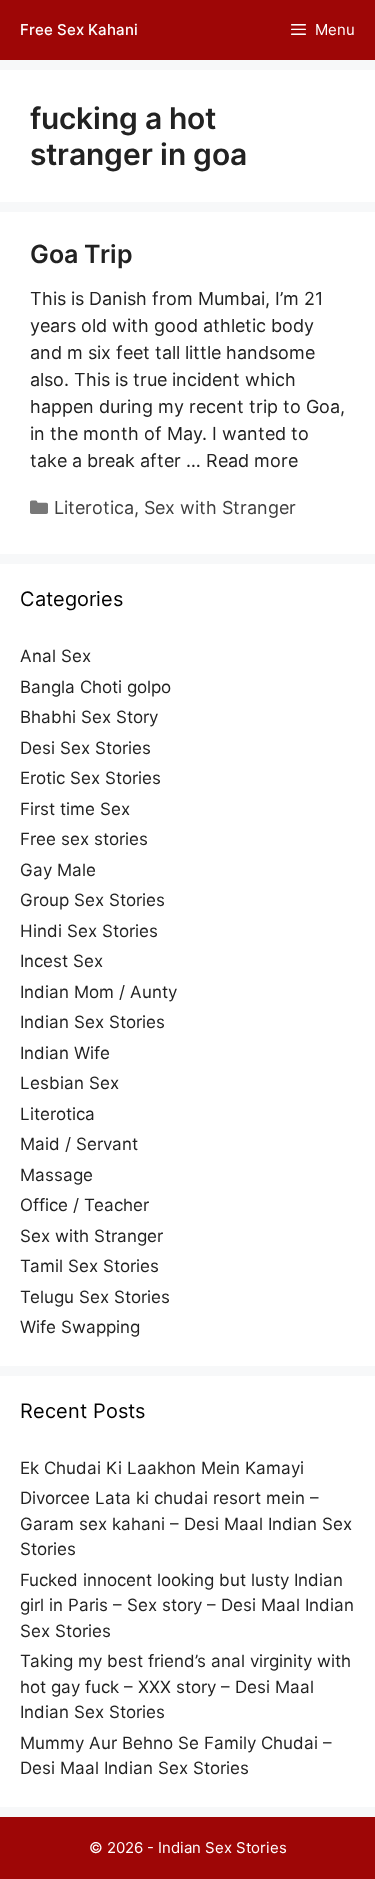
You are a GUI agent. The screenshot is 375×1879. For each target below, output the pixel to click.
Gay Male (58, 870)
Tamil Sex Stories (89, 1266)
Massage (56, 1175)
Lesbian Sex (69, 1083)
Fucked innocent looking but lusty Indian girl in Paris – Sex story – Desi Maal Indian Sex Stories (187, 1605)
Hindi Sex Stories (89, 931)
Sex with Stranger (220, 507)
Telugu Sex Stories (95, 1297)
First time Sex (75, 809)
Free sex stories (84, 839)
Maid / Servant (79, 1144)
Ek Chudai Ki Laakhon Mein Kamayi (162, 1468)
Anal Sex (55, 656)
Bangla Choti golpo (95, 687)
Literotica (94, 507)
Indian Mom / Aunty (98, 992)
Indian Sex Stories (92, 1022)
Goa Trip (81, 254)
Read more (252, 460)
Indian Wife (65, 1053)
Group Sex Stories (92, 900)
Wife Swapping (80, 1327)
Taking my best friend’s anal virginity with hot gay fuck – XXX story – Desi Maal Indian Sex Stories (185, 1686)
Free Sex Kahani (79, 29)
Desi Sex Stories (85, 748)
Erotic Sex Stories (90, 778)
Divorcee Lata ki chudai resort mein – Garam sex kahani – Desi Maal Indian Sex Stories (186, 1523)
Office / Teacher (84, 1205)
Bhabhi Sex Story (89, 717)
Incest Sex (61, 961)
